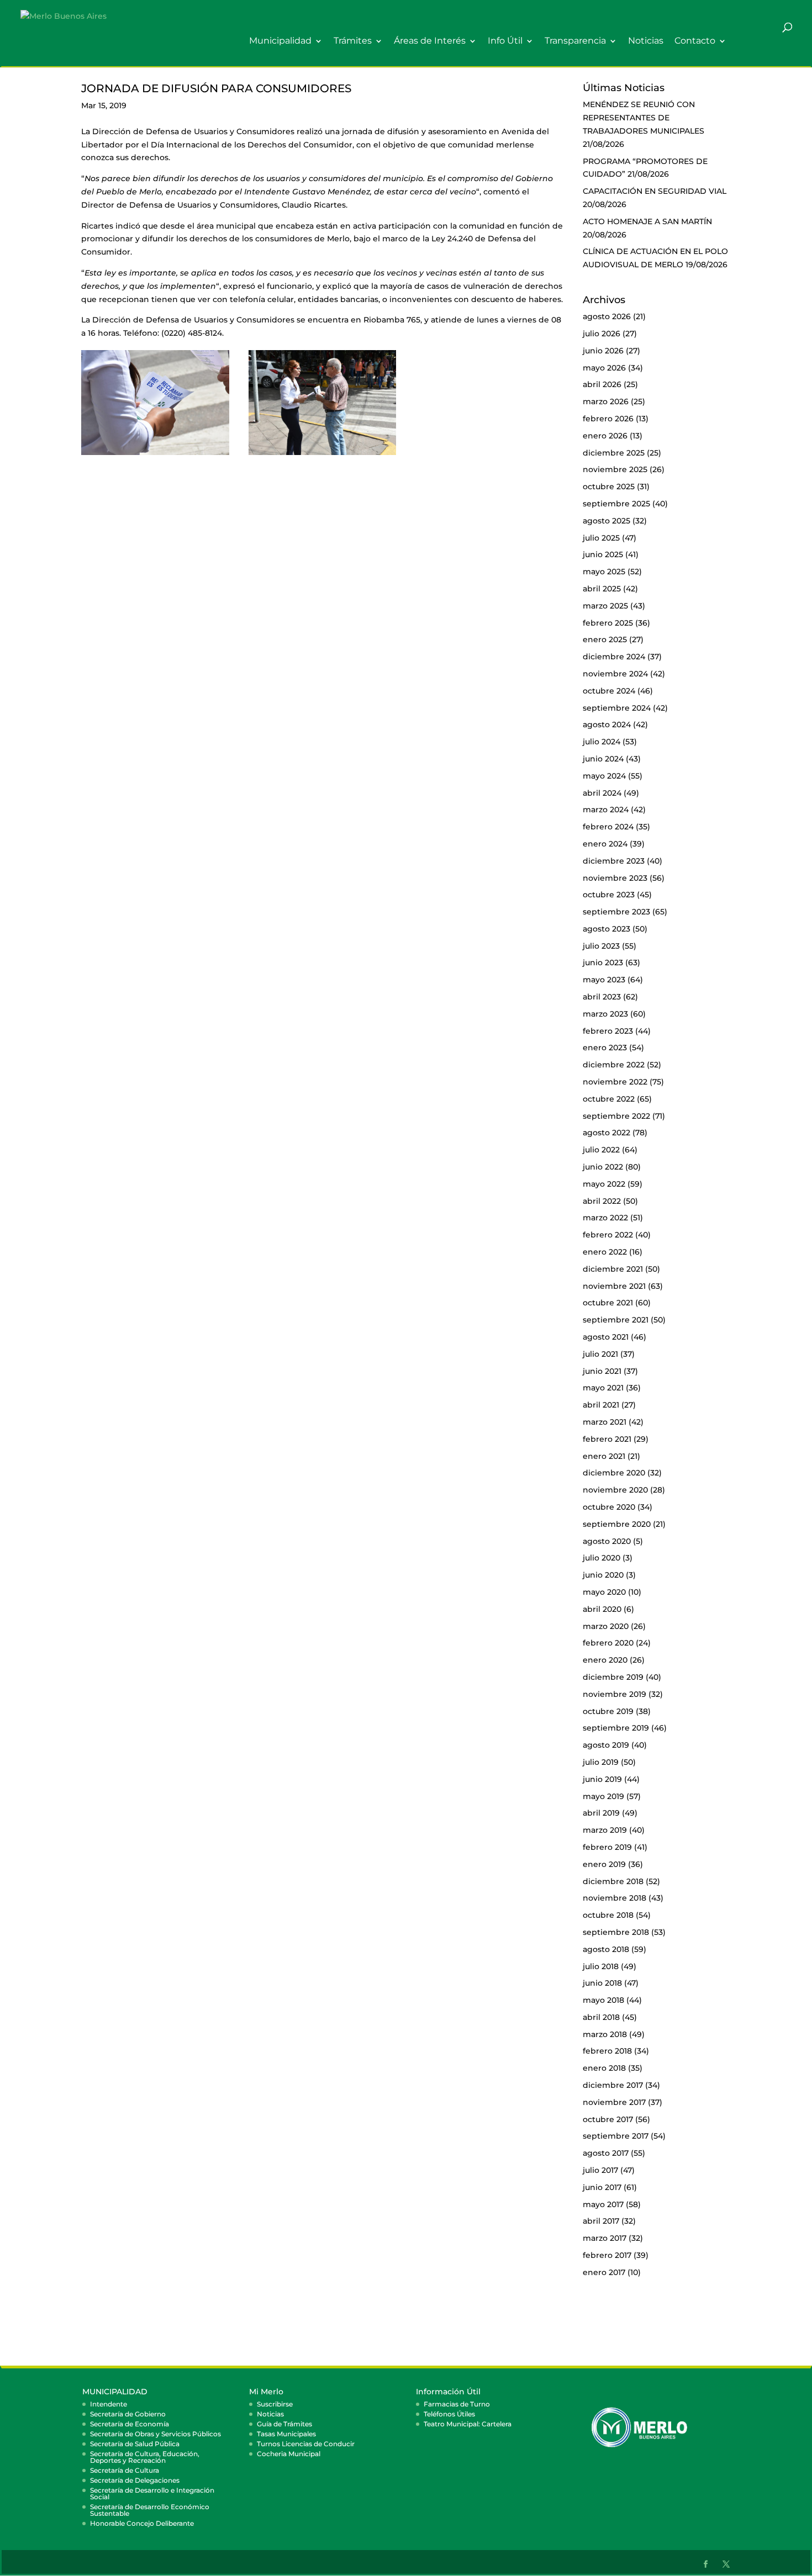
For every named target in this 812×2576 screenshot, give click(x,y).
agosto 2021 (606, 1337)
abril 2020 (602, 1609)
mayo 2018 (603, 2000)
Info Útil (505, 41)
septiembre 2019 (616, 1728)
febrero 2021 (607, 1439)
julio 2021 (600, 1354)
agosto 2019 (606, 1745)
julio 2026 (602, 334)
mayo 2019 (603, 1796)
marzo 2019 (605, 1830)
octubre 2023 (609, 895)
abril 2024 (602, 793)
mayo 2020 (604, 1592)
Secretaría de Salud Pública (135, 2444)
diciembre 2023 (614, 861)
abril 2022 (602, 1201)
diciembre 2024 (614, 657)
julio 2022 (601, 1150)
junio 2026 (603, 351)
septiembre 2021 (616, 1320)
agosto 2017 (606, 2153)
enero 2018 (604, 2068)
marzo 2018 (605, 2034)
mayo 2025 (604, 572)
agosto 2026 (607, 316)
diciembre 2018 (613, 1881)
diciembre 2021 (613, 1269)
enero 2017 (604, 2272)
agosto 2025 (607, 521)
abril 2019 (601, 1813)
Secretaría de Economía (130, 2424)
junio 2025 (603, 554)
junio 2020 (603, 1575)
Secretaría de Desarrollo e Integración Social (152, 2493)
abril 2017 (601, 2221)
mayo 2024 (604, 776)
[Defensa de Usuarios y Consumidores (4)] (155, 455)
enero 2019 (604, 1864)
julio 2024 (602, 742)
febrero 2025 (608, 623)
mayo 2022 (604, 1184)
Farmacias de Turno (457, 2404)
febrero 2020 (608, 1643)
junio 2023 (603, 962)
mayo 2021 (603, 1388)
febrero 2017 (607, 2255)
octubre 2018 (608, 1915)
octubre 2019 (608, 1711)
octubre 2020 (609, 1507)
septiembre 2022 (616, 1116)
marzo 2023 (605, 1014)
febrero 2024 (608, 827)
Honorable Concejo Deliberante (142, 2523)
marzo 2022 (605, 1218)
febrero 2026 (608, 419)
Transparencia (575, 41)
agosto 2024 (607, 724)
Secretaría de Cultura (125, 2470)
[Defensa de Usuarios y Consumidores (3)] (323, 455)
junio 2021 (602, 1371)
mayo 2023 (604, 980)
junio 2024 (603, 759)
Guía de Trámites (284, 2424)
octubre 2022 (609, 1099)
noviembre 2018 (615, 1898)
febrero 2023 (608, 1031)
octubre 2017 (608, 2119)
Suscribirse (275, 2404)
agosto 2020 (607, 1541)
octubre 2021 (608, 1303)
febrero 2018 (607, 2051)
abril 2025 (602, 589)
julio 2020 (602, 1558)
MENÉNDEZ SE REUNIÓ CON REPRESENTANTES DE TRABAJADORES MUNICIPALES (644, 118)
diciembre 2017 (613, 2085)
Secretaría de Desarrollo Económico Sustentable (150, 2510)
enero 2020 (605, 1660)
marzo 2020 (606, 1626)
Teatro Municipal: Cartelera (468, 2424)
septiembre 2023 (616, 912)
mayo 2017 (603, 2204)
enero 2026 (605, 436)
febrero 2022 (608, 1235)
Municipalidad (280, 41)
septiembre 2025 (616, 504)
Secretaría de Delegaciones (135, 2480)
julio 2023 (601, 946)
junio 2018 (602, 1983)
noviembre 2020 (615, 1490)
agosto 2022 (607, 1133)
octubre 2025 (609, 486)
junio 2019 (602, 1779)
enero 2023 (605, 1048)
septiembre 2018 (616, 1932)
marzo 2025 (605, 606)
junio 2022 (603, 1167)
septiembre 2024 (617, 708)
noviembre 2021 (614, 1286)
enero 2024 (605, 844)
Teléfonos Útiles (449, 2414)
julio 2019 (601, 1762)
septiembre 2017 (616, 2136)
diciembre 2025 (614, 453)
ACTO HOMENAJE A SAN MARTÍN (647, 221)
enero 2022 (605, 1252)
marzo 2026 (606, 401)
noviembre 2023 (615, 878)
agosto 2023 (607, 929)
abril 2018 (601, 2017)
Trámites (353, 41)
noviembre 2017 (614, 2102)
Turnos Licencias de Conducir (306, 2444)
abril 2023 (602, 997)
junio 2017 (602, 2187)
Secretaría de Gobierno (128, 2414)
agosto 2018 (606, 1949)
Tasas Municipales (286, 2434)
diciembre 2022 (614, 1065)
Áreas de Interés (430, 41)
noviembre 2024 (615, 674)
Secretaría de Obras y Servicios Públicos (155, 2434)
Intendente (109, 2404)
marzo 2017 (605, 2238)
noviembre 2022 (615, 1082)
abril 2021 (601, 1405)
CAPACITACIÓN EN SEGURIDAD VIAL (655, 191)
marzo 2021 (605, 1422)
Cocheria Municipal (289, 2454)
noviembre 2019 (615, 1694)
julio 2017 (600, 2170)
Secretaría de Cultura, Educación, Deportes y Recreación (145, 2457)
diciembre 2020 (614, 1473)
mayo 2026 (604, 368)
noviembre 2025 (615, 469)
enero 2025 (605, 639)
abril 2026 (602, 384)
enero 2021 (604, 1456)
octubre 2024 (609, 691)
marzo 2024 (606, 810)
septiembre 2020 (617, 1524)
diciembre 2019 (613, 1677)
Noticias (646, 41)
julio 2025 (601, 538)
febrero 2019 (607, 1847)
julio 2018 (601, 1966)
